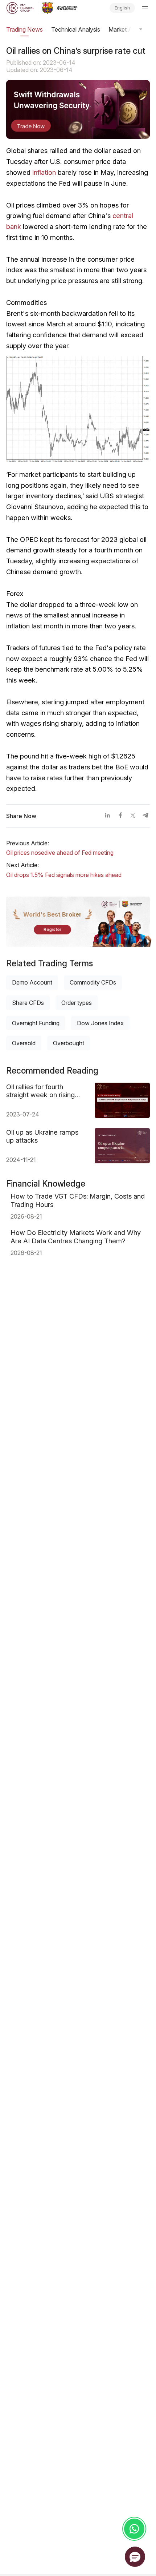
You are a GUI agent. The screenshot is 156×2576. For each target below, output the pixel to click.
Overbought (69, 1043)
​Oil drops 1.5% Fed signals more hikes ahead (64, 875)
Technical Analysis (76, 29)
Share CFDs (28, 1003)
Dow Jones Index (100, 1023)
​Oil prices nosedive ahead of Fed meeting (60, 853)
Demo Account (32, 982)
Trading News (24, 29)
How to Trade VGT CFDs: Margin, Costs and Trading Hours (78, 1200)
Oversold (24, 1043)
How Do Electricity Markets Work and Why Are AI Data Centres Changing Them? (76, 1237)
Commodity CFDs (93, 982)
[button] (135, 2557)
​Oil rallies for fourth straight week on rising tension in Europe (40, 1091)
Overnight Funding (36, 1023)
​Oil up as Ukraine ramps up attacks (42, 1136)
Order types (77, 1003)
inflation (44, 172)
